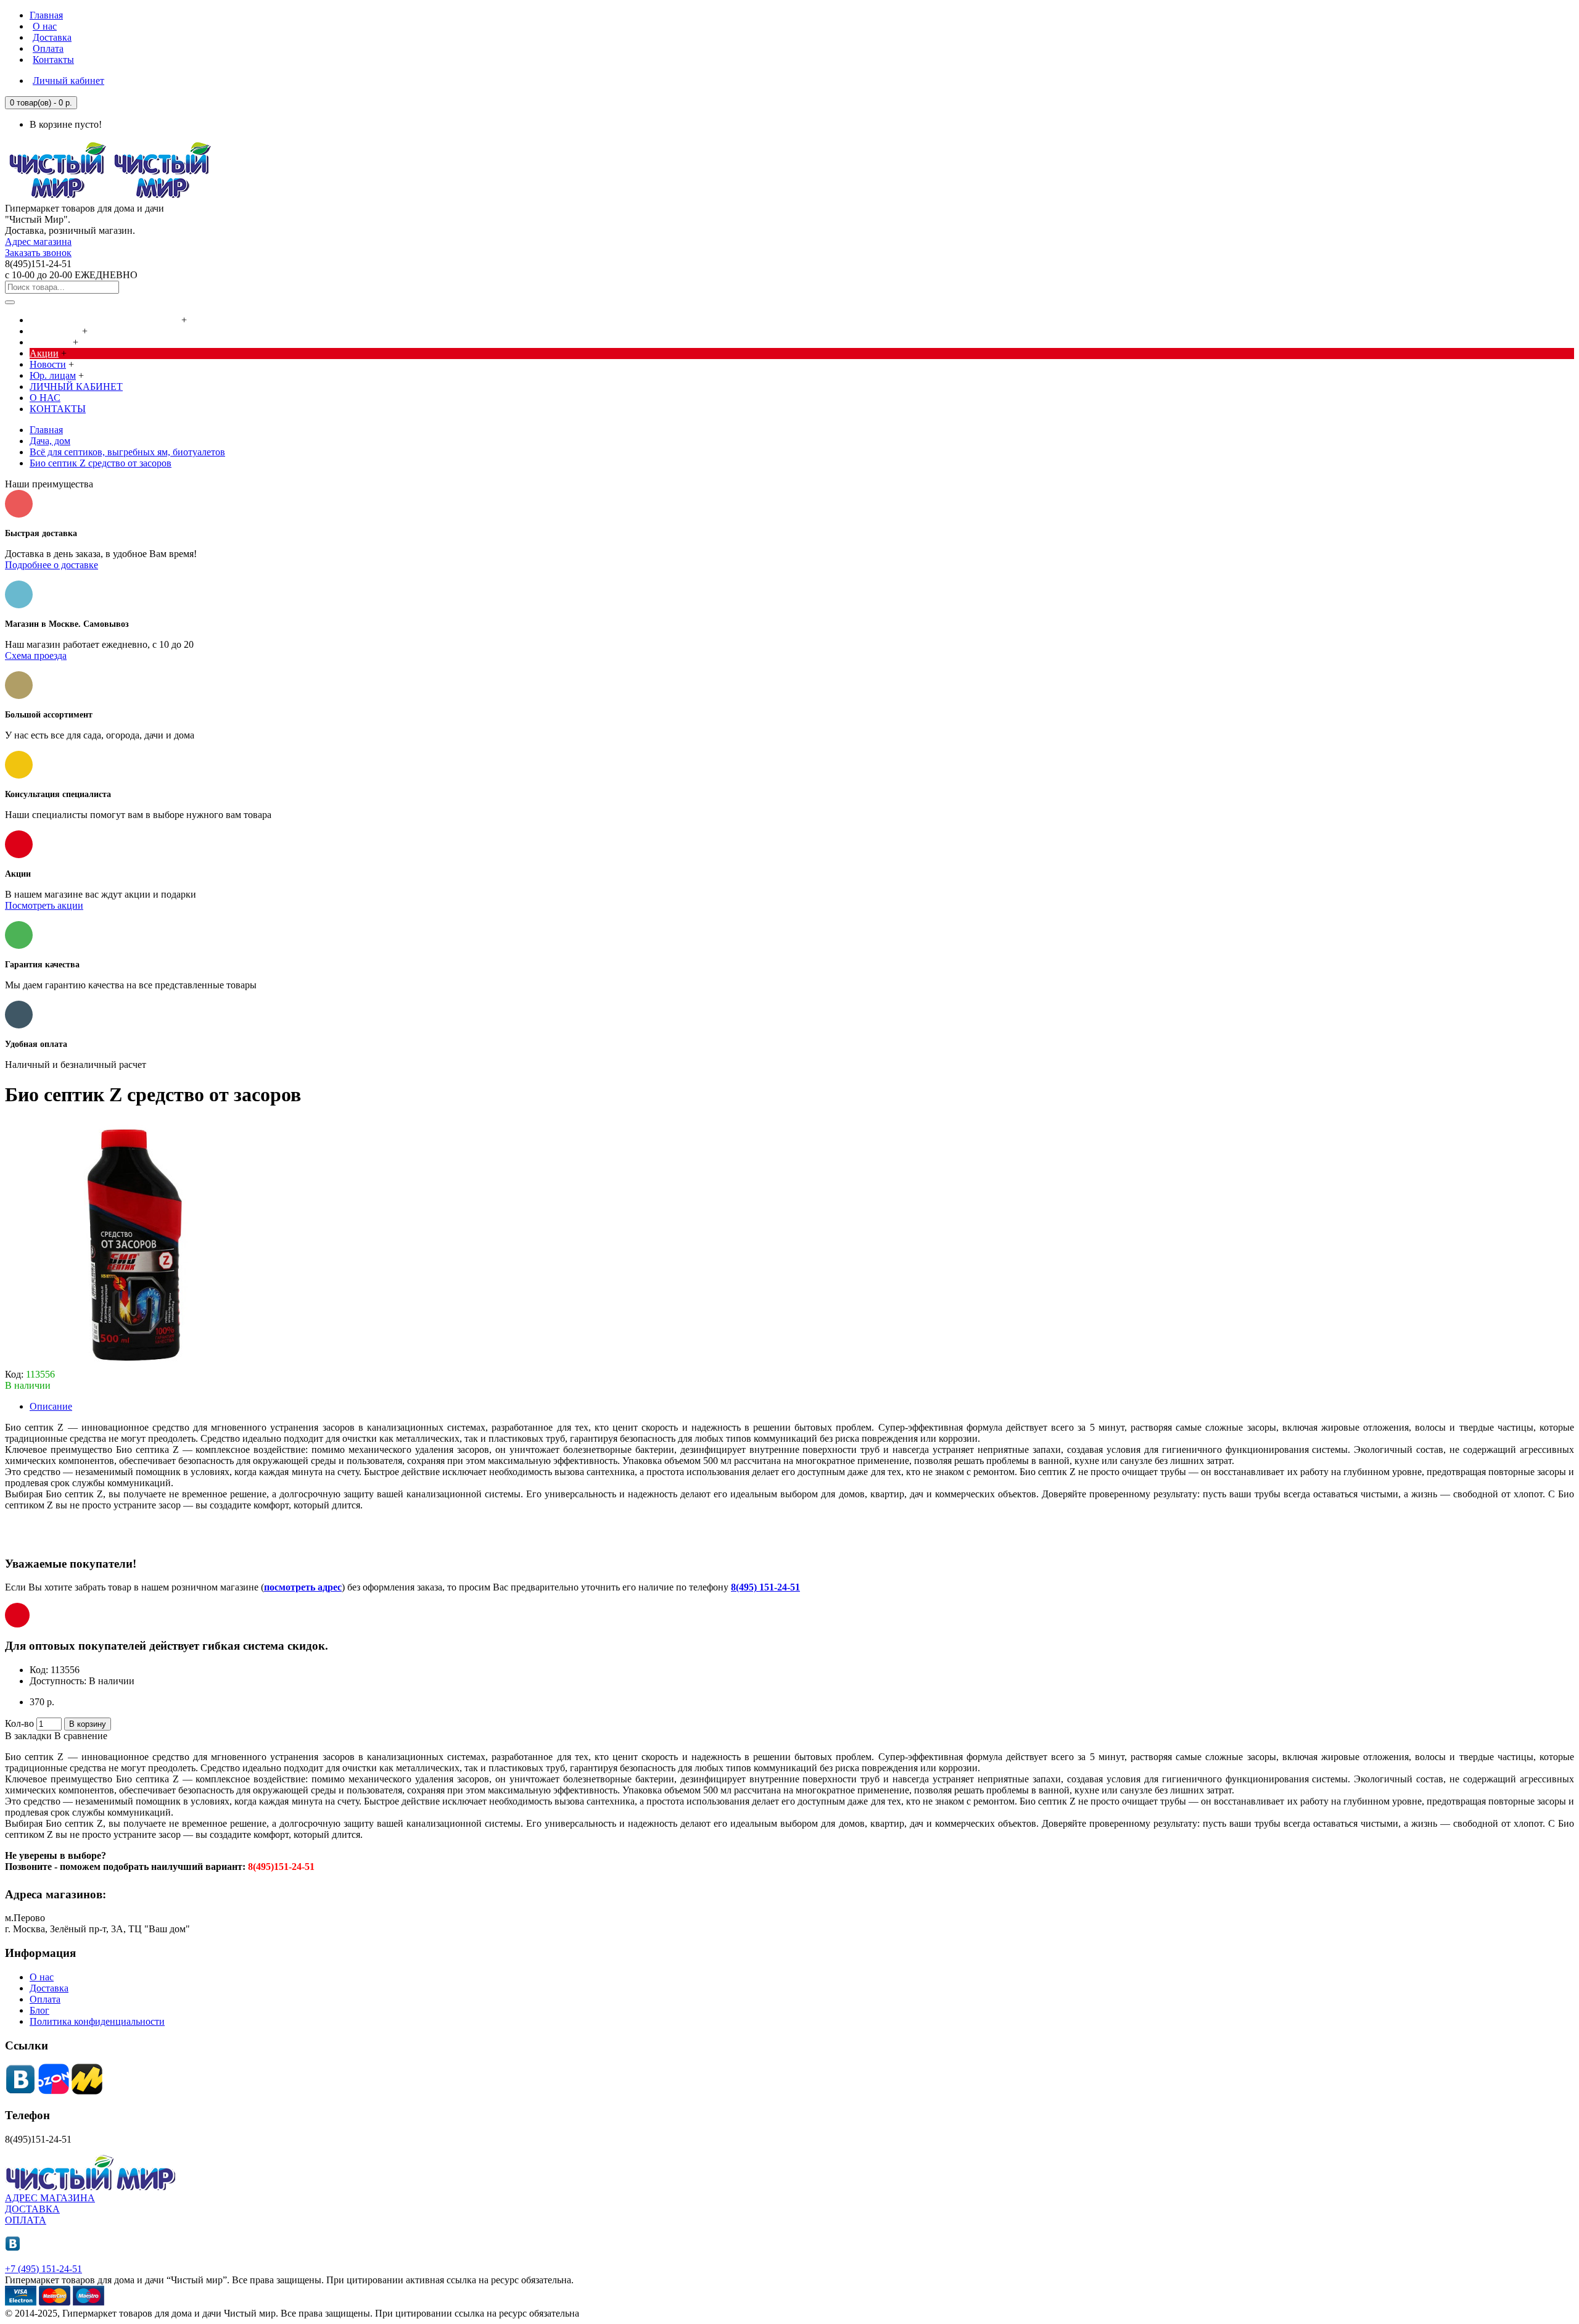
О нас (42, 1977)
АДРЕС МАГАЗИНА (50, 2198)
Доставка (49, 1988)
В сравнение (81, 1736)
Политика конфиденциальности (97, 2021)
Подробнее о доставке (52, 565)
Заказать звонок (38, 253)
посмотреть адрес (303, 1587)
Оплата (45, 1999)
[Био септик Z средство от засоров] (128, 1363)
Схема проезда (36, 655)
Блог (39, 2010)
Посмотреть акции (44, 905)
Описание (51, 1406)
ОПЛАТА (26, 2220)
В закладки (28, 1736)
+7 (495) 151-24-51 (43, 2269)
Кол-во (19, 1723)
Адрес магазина (38, 242)
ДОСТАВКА (32, 2209)
